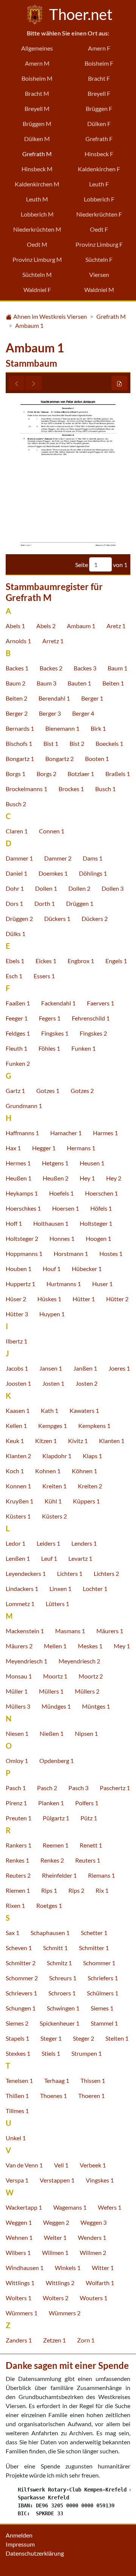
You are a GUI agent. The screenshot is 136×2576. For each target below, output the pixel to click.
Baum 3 (46, 683)
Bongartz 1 (20, 759)
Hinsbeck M (37, 169)
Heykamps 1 (22, 1193)
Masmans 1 (70, 1631)
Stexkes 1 (18, 2053)
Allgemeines (37, 48)
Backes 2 (51, 668)
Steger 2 (83, 2038)
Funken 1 (83, 1048)
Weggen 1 (19, 2222)
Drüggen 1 (80, 903)
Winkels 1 (68, 2268)
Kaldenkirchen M (37, 184)
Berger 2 (17, 713)
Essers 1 (44, 976)
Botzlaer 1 (81, 774)
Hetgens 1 (55, 1163)
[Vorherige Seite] (17, 383)
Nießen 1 (52, 1733)
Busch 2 (16, 804)
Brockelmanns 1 (26, 789)
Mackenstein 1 (25, 1631)
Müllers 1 (51, 1691)
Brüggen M (37, 124)
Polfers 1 (87, 1803)
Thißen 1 (17, 2096)
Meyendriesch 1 (26, 1661)
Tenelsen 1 (19, 2080)
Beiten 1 (113, 683)
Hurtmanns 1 (64, 1284)
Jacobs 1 (17, 1368)
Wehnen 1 (19, 2237)
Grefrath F (99, 139)
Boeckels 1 (109, 743)
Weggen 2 (56, 2222)
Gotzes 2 (82, 1090)
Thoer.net (79, 14)
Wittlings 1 (20, 2283)
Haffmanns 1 (22, 1133)
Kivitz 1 (78, 1441)
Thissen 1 (93, 2080)
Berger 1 (92, 698)
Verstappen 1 (57, 2180)
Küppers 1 (86, 1501)
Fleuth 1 (16, 1048)
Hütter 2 (117, 1299)
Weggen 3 (93, 2222)
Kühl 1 (53, 1501)
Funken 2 (18, 1063)
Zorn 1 (86, 2340)
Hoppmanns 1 (24, 1253)
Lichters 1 (70, 1573)
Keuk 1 (15, 1441)
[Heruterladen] (119, 383)
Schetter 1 (94, 1933)
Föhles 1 (49, 1048)
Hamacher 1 (66, 1133)
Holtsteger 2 (22, 1238)
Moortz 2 (91, 1676)
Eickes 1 (46, 961)
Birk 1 (98, 728)
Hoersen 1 (66, 1208)
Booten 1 (97, 759)
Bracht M (37, 93)
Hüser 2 (16, 1299)
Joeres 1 (119, 1368)
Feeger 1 (17, 1018)
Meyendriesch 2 (79, 1661)
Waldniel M (99, 290)
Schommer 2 (22, 1978)
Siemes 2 (17, 2023)
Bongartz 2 (59, 759)
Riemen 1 (18, 1890)
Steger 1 (51, 2038)
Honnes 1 (62, 1238)
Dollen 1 (46, 888)
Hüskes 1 (49, 1299)
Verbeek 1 (93, 2165)
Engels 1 (116, 961)
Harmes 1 (105, 1133)
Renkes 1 (17, 1860)
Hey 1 (87, 1178)
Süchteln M (37, 274)
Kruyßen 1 (19, 1501)
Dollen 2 (79, 888)
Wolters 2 (56, 2298)
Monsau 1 (19, 1676)
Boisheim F (99, 63)
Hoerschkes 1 (23, 1208)
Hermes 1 (18, 1163)
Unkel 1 (16, 2138)
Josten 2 (87, 1383)
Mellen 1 (55, 1646)
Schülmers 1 (103, 1993)
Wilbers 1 (18, 2252)
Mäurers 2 (19, 1646)
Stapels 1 (17, 2038)
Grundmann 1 (24, 1106)
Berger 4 (83, 713)
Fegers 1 (50, 1018)
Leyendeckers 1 (26, 1573)
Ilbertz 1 (16, 1341)
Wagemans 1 (70, 2207)
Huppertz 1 (20, 1284)
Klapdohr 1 (57, 1456)
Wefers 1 (110, 2207)
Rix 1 (102, 1890)
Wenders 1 (92, 2237)
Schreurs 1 (63, 1978)
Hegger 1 (44, 1148)
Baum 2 (15, 683)
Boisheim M (37, 78)
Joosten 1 (18, 1383)
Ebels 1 (15, 961)
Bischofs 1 (19, 743)
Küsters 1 (18, 1516)
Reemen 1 (56, 1845)
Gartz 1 (15, 1090)
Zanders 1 (19, 2340)
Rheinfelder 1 (59, 1875)
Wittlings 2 (60, 2283)
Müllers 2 (87, 1691)
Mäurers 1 (110, 1631)
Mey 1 (122, 1646)
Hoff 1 (14, 1223)
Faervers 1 (100, 1003)
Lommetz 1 (20, 1604)
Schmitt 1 (55, 1948)
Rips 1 (49, 1890)
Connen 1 (52, 831)
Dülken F (99, 124)
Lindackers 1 (22, 1588)
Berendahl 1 (54, 698)
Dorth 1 (45, 903)
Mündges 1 (56, 1706)
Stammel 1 (104, 2023)
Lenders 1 (84, 1543)
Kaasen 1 (18, 1410)
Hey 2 (114, 1178)
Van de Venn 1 (24, 2165)
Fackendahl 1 (58, 1003)
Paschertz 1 (115, 1788)
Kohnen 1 (48, 1471)
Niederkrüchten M (37, 229)
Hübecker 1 (87, 1269)
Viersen (99, 274)
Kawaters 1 (84, 1410)
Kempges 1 (53, 1426)
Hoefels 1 (61, 1193)
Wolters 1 (19, 2298)
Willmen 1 (55, 2252)
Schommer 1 (99, 1963)
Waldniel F (37, 290)
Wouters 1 (93, 2298)
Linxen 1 (60, 1588)
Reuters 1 (88, 1860)
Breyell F (99, 93)
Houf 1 (52, 1269)
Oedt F (99, 229)
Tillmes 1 (17, 2111)
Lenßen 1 (18, 1558)
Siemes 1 (102, 2008)
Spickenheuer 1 (59, 2023)
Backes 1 (17, 668)
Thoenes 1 (53, 2096)
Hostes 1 (111, 1253)
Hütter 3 (17, 1314)
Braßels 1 (118, 774)
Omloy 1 (17, 1761)
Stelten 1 (117, 2038)
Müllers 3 (18, 1706)
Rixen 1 (15, 1905)
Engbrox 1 (81, 961)
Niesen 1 (17, 1733)
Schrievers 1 (21, 1993)
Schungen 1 (21, 2008)
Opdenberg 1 (56, 1761)
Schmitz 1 (59, 1963)
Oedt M (37, 244)
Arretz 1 (53, 641)
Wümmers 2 (65, 2313)
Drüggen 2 (19, 918)
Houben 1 (19, 1269)
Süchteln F (99, 259)
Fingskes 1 (55, 1033)
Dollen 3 (113, 888)
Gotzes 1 (48, 1090)
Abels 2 (46, 626)
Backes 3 (85, 668)
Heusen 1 (92, 1163)
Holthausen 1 (51, 1223)
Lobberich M (37, 214)
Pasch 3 (78, 1788)
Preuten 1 (19, 1818)
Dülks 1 (15, 934)
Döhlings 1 (93, 873)
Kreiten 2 (90, 1486)
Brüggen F (99, 108)
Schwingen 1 (63, 2008)
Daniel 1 (16, 873)
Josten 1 (53, 1383)
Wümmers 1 (22, 2313)
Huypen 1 (52, 1314)
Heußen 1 (19, 1178)
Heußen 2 (56, 1178)
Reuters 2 (18, 1875)
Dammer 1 (19, 858)
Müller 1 (17, 1691)
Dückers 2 (95, 918)
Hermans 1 (81, 1148)
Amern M (37, 63)
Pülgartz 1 (56, 1818)
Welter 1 (55, 2237)
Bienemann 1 (62, 728)
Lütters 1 (57, 1604)
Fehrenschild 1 (91, 1018)
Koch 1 (15, 1471)
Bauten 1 (79, 683)
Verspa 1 (17, 2180)
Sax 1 (12, 1933)
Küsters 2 (54, 1516)
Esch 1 (14, 976)
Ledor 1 (15, 1543)
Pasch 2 (47, 1788)
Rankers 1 (19, 1845)
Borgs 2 (46, 774)
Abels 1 (15, 626)
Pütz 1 (89, 1818)
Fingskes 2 (93, 1033)
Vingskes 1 (100, 2180)
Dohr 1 (15, 888)
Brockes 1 (71, 789)
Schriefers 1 (103, 1978)
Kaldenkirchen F (99, 169)
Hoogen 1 (98, 1238)
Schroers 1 (62, 1993)
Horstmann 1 (71, 1253)
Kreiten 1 (54, 1486)
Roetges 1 (49, 1905)
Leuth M (37, 199)
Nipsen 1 (86, 1733)
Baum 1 (117, 668)
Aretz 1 (116, 626)
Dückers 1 (57, 918)
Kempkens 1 (94, 1426)
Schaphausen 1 (50, 1933)
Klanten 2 (18, 1456)
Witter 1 (103, 2268)
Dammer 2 (58, 858)
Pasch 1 (16, 1788)
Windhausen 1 (25, 2268)
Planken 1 (51, 1803)
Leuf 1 (49, 1558)
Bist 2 (77, 743)
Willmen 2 (93, 2252)
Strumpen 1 (87, 2053)
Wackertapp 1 (24, 2207)
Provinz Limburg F (99, 244)
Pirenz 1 (16, 1803)
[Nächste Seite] (34, 383)
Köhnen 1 (84, 1471)
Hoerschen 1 (101, 1193)
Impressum (20, 2544)
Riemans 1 (101, 1875)
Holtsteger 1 (96, 1223)
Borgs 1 (15, 774)
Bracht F (99, 78)
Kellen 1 (16, 1426)
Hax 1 (13, 1148)
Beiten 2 (16, 698)
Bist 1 (51, 743)
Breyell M (37, 108)
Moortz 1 (55, 1676)
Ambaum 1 (29, 325)
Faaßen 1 (18, 1003)
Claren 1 (17, 831)
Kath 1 (49, 1410)
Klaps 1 (92, 1456)
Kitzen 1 (46, 1441)
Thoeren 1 (91, 2096)
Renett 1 (91, 1845)
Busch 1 (105, 789)
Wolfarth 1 (100, 2283)
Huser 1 (102, 1284)
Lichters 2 (106, 1573)
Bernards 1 (20, 728)
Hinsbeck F (99, 154)
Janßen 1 (85, 1368)
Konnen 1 (18, 1486)
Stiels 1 (51, 2053)
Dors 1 (14, 903)
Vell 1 (61, 2165)
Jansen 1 (51, 1368)
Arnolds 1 (18, 641)
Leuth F (99, 184)
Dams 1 (93, 858)
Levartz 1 (80, 1558)
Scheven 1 (19, 1948)
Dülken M (37, 139)
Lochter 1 (95, 1588)
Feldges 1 (18, 1033)
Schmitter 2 (21, 1963)
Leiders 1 (48, 1543)
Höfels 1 (101, 1208)
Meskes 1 (90, 1646)
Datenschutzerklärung (35, 2553)
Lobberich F (99, 199)
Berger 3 (50, 713)
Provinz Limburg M (37, 259)
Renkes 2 (52, 1860)
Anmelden (19, 2535)
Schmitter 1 (94, 1948)
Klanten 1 (112, 1441)
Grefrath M (37, 154)
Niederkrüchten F (99, 214)
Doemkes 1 (53, 873)
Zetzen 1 (54, 2340)
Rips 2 (76, 1890)
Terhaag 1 (57, 2080)
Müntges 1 (96, 1706)
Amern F (99, 48)
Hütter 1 (84, 1299)
